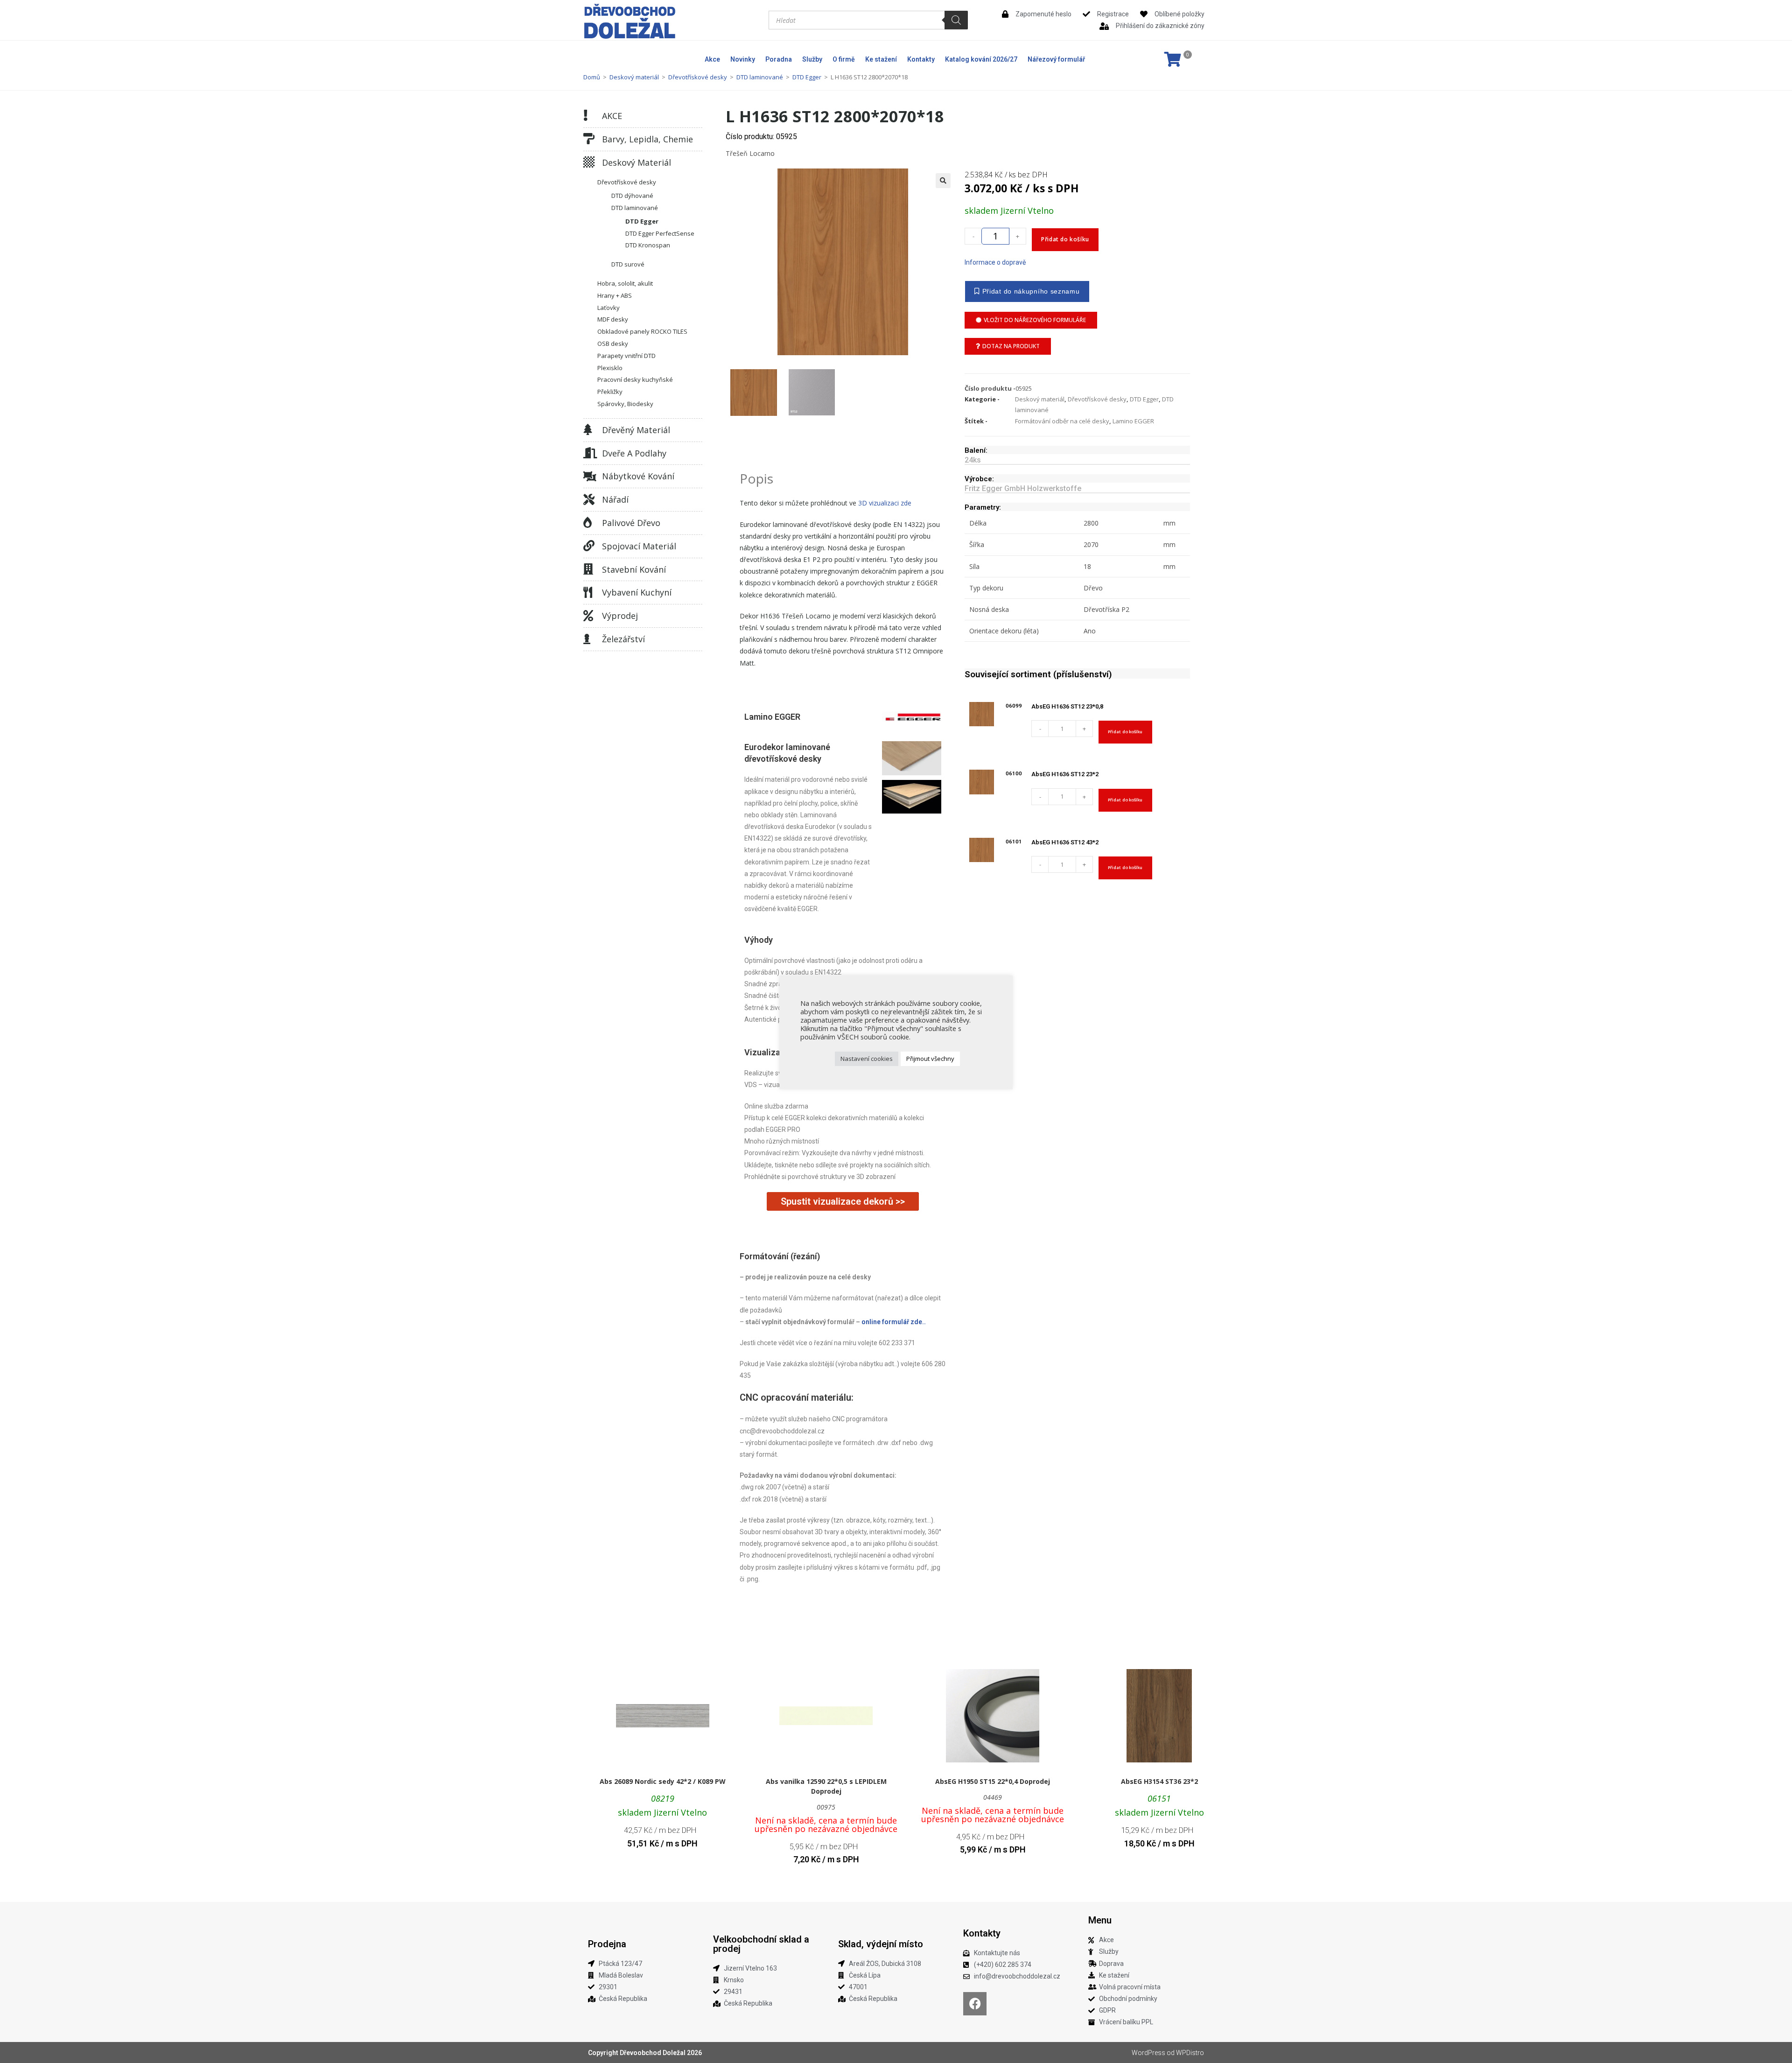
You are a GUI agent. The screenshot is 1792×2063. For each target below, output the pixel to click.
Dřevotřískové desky (698, 77)
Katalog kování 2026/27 (981, 59)
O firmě (844, 59)
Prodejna (607, 1944)
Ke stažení (881, 59)
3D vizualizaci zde (885, 503)
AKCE (612, 116)
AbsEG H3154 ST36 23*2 (1159, 1781)
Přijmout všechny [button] (930, 1059)
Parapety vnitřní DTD (626, 356)
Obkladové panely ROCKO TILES (642, 331)
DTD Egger (807, 77)
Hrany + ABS (615, 295)
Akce (712, 59)
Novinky (743, 59)
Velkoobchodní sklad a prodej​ (761, 1944)
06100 (1014, 773)
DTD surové (628, 264)
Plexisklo (610, 368)
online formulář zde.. (894, 1322)
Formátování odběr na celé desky (1062, 421)
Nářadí (615, 499)
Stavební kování (634, 569)
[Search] (956, 20)
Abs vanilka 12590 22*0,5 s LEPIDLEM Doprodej (826, 1786)
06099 (1014, 706)
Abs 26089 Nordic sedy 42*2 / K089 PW (663, 1781)
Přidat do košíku (1065, 239)
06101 (1014, 842)
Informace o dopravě (995, 262)
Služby (812, 59)
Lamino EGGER (1133, 421)
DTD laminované (760, 77)
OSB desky (613, 344)
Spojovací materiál (639, 546)
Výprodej (620, 616)
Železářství (623, 639)
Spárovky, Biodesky (625, 404)
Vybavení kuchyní (637, 592)
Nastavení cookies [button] (867, 1059)
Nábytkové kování (638, 476)
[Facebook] (975, 2004)
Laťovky (609, 308)
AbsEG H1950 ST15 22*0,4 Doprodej (993, 1781)
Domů (592, 77)
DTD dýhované (632, 196)
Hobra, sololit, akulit (625, 283)
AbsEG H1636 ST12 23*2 (1065, 774)
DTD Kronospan (648, 245)
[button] (943, 181)
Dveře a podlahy (634, 453)
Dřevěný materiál (636, 430)
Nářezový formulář (1056, 59)
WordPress (1148, 2053)
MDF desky (613, 319)
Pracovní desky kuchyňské (635, 379)
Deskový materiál (634, 77)
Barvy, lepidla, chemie (647, 139)
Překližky (610, 392)
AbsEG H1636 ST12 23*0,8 (1067, 706)
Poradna (779, 59)
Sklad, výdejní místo (881, 1944)
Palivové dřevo (631, 523)
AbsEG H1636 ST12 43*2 (1065, 842)
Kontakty (921, 59)
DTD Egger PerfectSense (660, 233)
